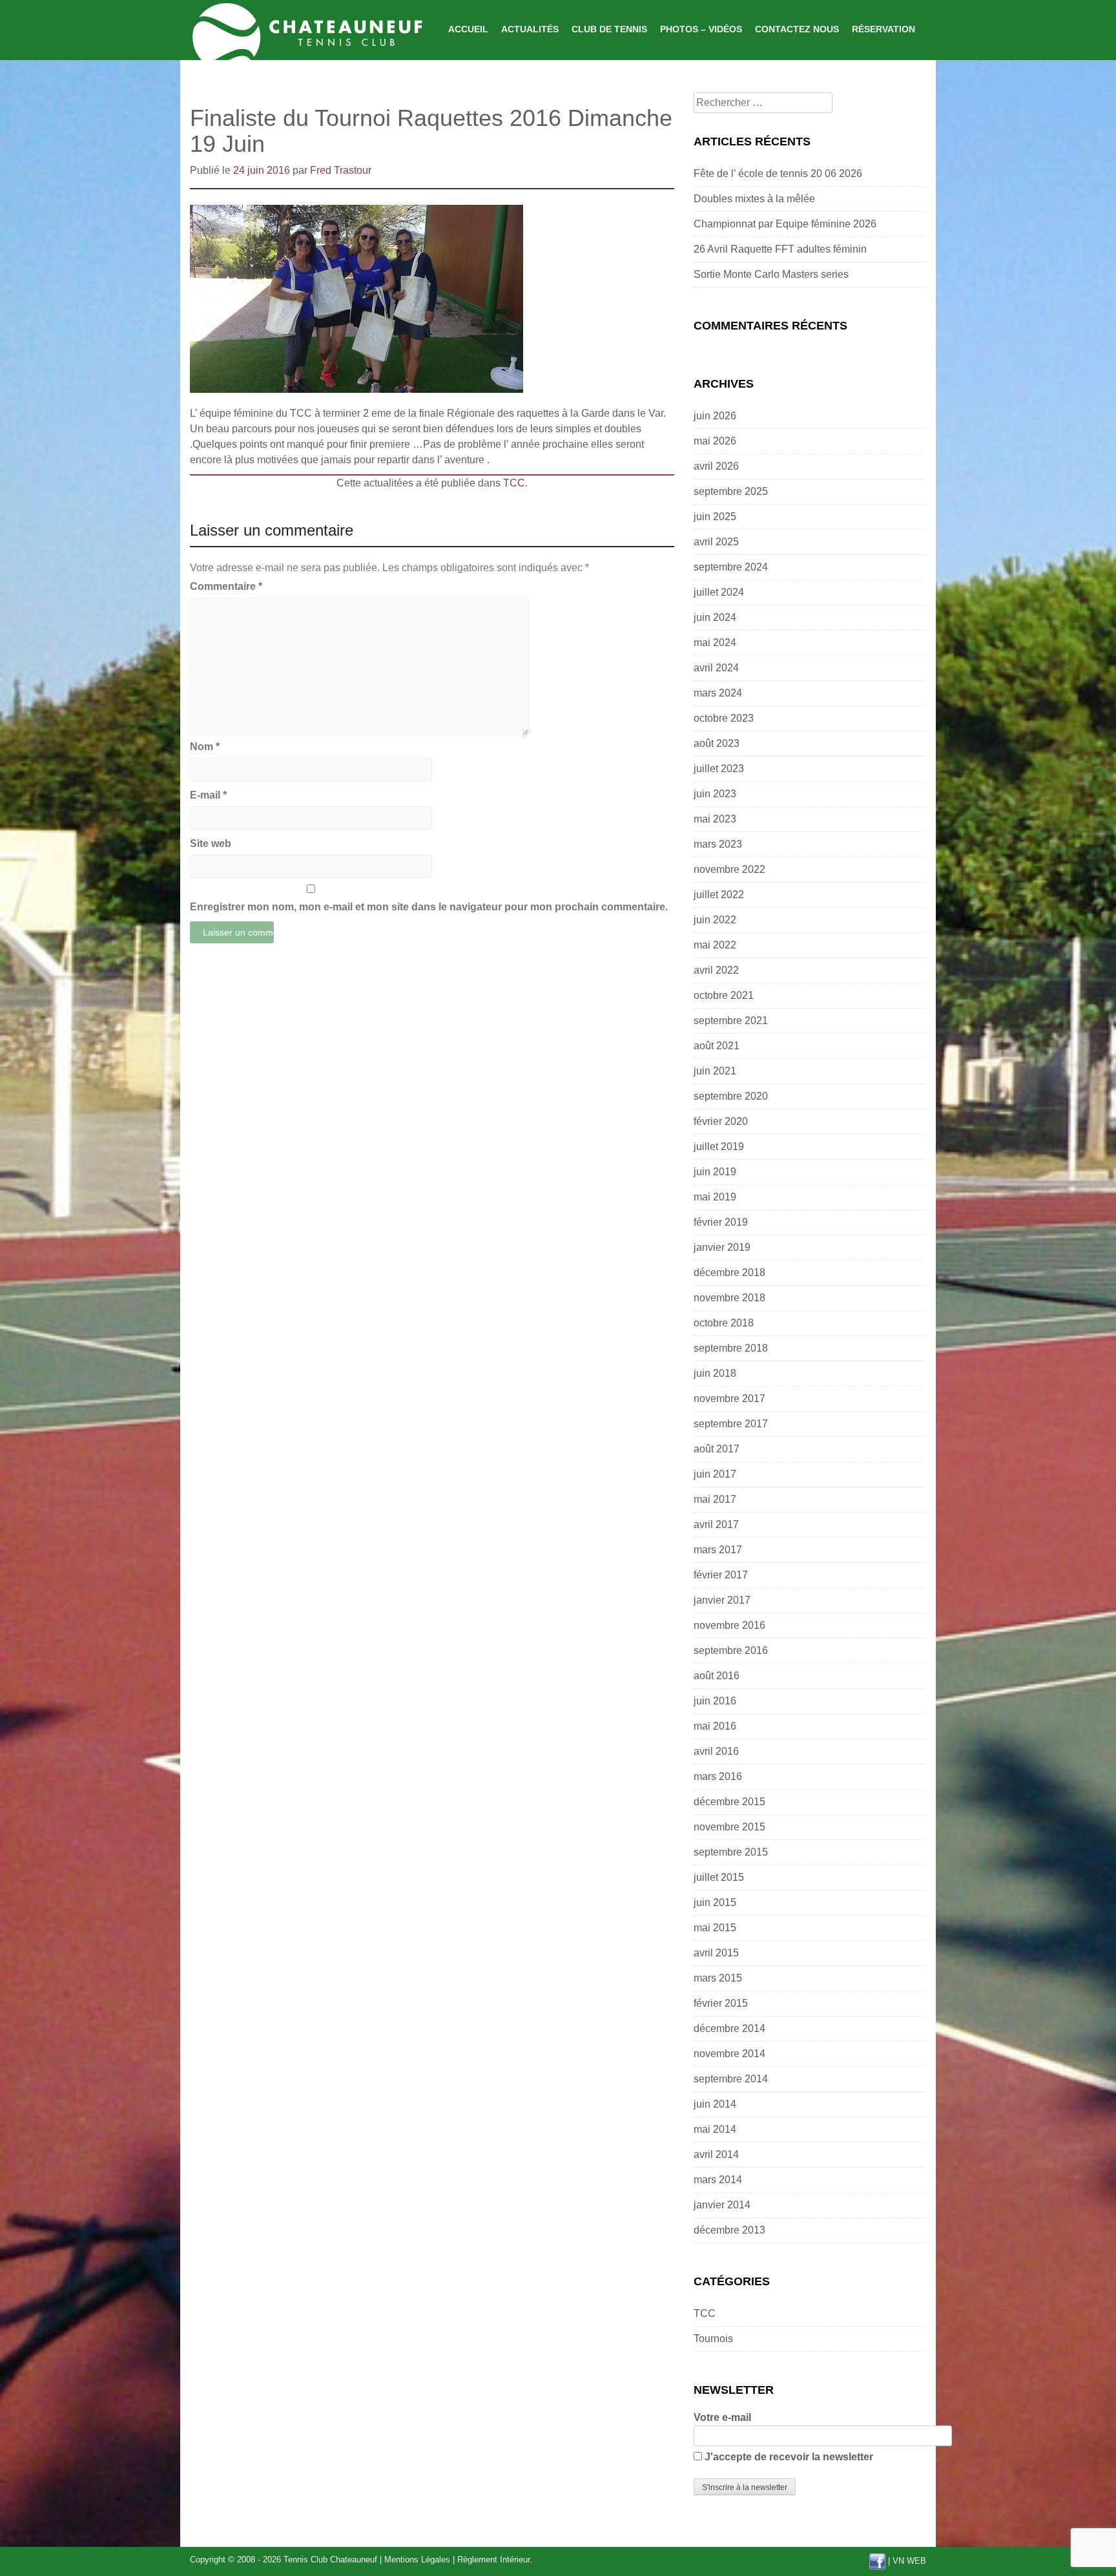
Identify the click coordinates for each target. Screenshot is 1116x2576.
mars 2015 (718, 1978)
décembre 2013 (729, 2230)
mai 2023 (715, 819)
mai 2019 (715, 1197)
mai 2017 (715, 1499)
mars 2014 (718, 2180)
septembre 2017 (731, 1424)
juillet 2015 (719, 1877)
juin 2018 (715, 1373)
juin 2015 (715, 1902)
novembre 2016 (729, 1625)
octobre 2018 (724, 1323)
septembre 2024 (731, 567)
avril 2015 (716, 1953)
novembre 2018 (729, 1298)
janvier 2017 (722, 1600)
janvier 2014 (722, 2205)
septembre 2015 (731, 1852)
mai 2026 (715, 441)
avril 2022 (716, 970)
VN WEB (909, 2561)
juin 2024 (715, 617)
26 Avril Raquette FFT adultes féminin (780, 249)
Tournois (713, 2339)
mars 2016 (718, 1776)
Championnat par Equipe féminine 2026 (785, 224)
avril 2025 (716, 542)
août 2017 (717, 1449)
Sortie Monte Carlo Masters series (771, 274)
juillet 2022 (719, 895)
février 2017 (721, 1575)
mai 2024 (715, 643)
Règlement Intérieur (493, 2560)
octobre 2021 (724, 995)
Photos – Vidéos (701, 29)
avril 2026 (716, 466)
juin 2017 (715, 1474)
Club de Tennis (609, 29)
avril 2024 (716, 668)
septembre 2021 (731, 1021)
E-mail (208, 795)
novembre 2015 (729, 1827)
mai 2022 (715, 945)
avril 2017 (716, 1524)
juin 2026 (715, 416)
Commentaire (226, 586)
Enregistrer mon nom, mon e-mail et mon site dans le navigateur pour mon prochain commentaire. (429, 907)
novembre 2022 (729, 869)
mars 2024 (718, 693)
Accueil (468, 29)
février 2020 (721, 1121)
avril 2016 (716, 1751)
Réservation (883, 29)
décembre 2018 (729, 1272)
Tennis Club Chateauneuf (330, 2560)
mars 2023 (718, 844)
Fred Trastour (341, 170)
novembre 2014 (729, 2054)
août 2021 (717, 1046)
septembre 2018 (731, 1348)
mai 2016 (715, 1726)
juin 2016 (715, 1701)
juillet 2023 (719, 769)
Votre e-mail (722, 2417)
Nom (205, 747)
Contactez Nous (797, 29)
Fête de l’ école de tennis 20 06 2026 (778, 173)
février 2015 (721, 2003)
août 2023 (717, 743)
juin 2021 (715, 1071)
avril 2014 (716, 2154)
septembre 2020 (731, 1096)
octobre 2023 (724, 718)
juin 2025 (715, 517)
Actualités (530, 29)
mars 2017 (718, 1550)
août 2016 (717, 1676)
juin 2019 (715, 1172)
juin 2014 (715, 2104)
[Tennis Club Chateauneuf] (306, 29)
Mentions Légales (417, 2560)
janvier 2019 (722, 1247)
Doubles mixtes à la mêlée (754, 199)
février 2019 (721, 1222)
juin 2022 (715, 920)
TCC (514, 483)
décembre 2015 (729, 1802)
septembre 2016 (731, 1650)
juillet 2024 (719, 592)
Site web (211, 843)
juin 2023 (715, 794)
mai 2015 (715, 1928)
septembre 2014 (731, 2079)
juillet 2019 (719, 1147)
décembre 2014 (729, 2028)
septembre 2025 (731, 491)
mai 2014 (715, 2129)
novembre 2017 (729, 1398)
